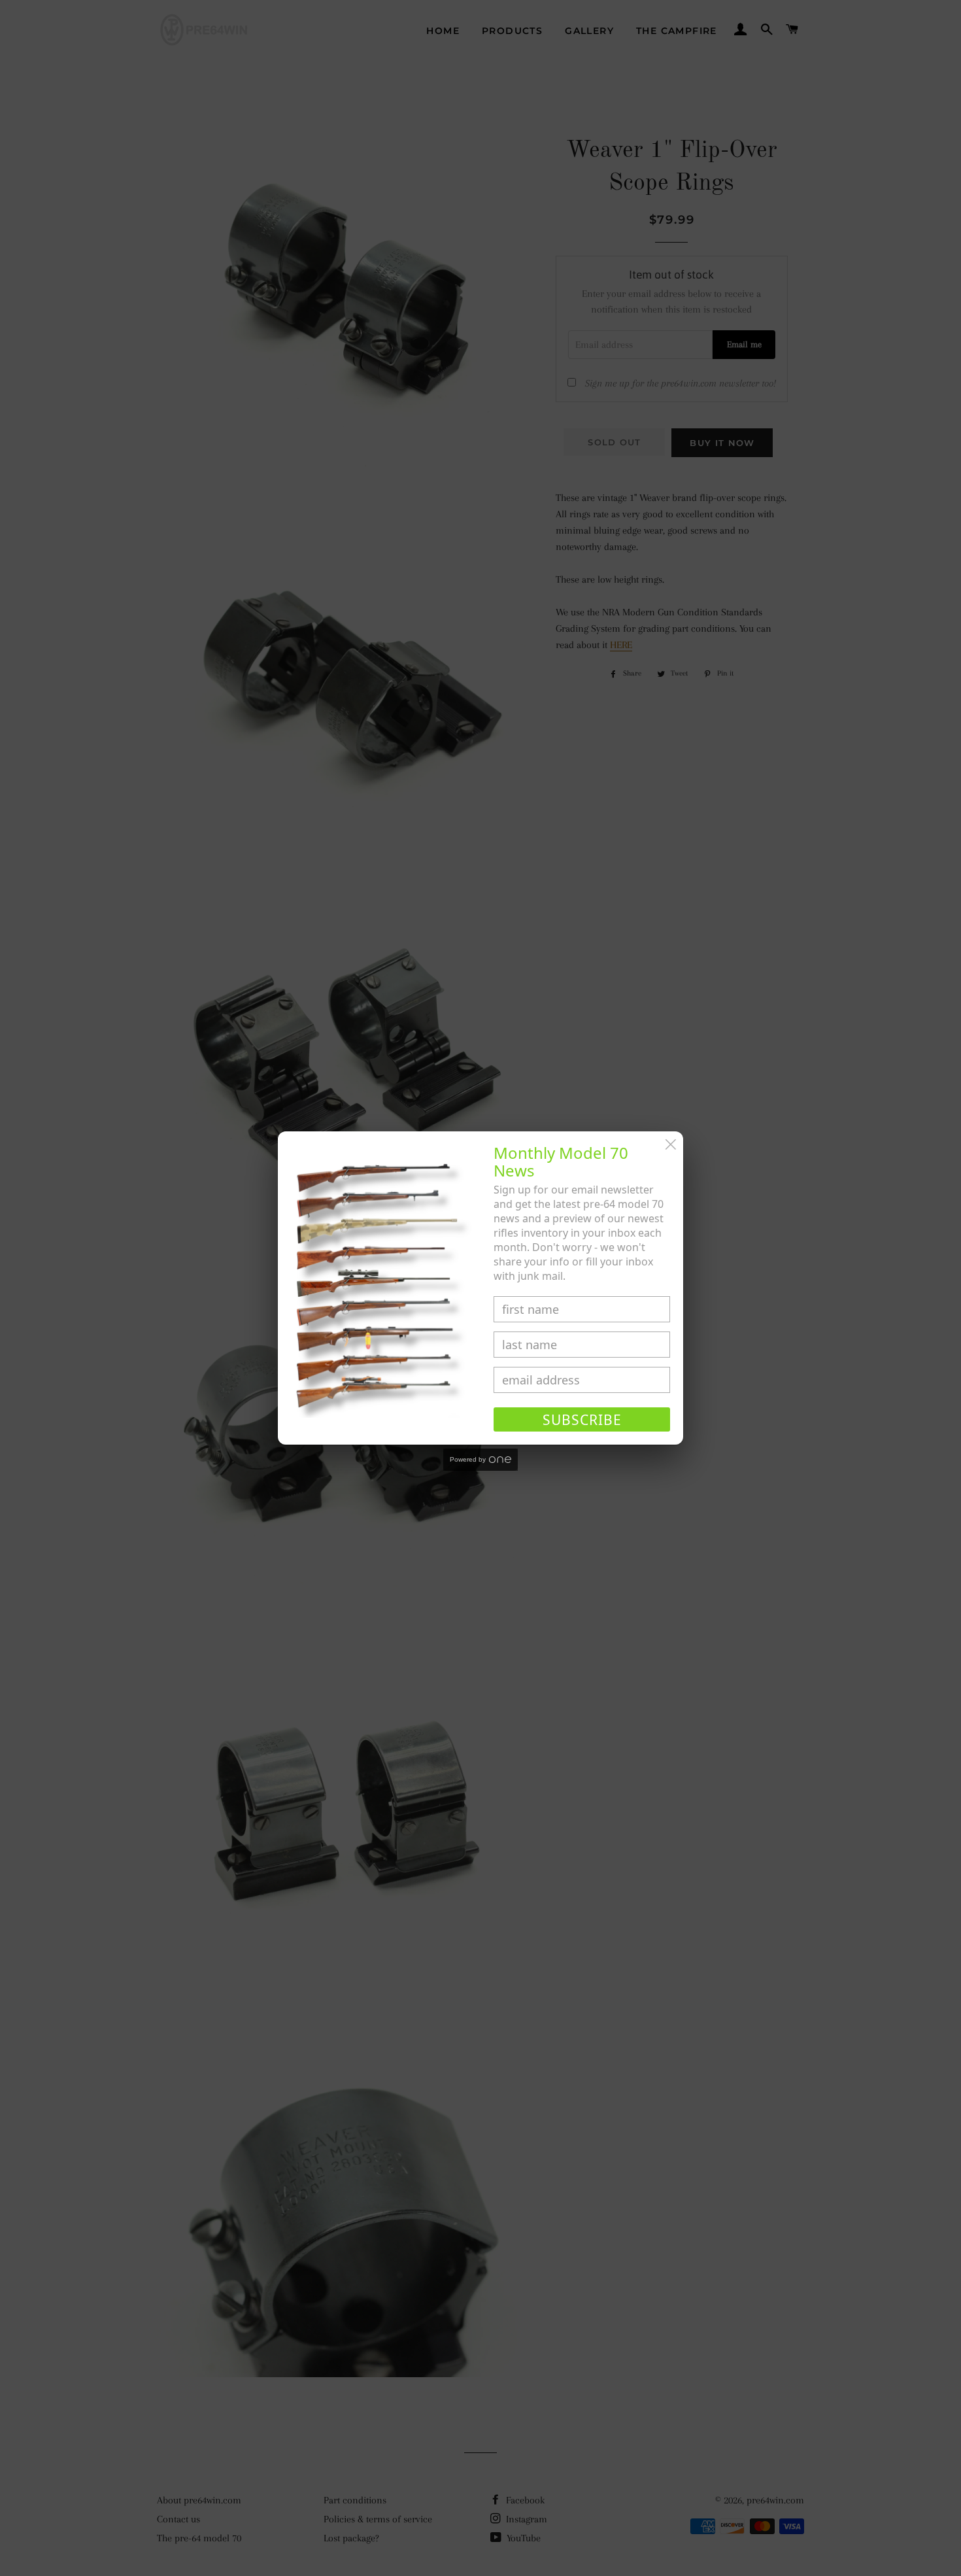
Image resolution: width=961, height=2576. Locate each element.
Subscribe (582, 1420)
